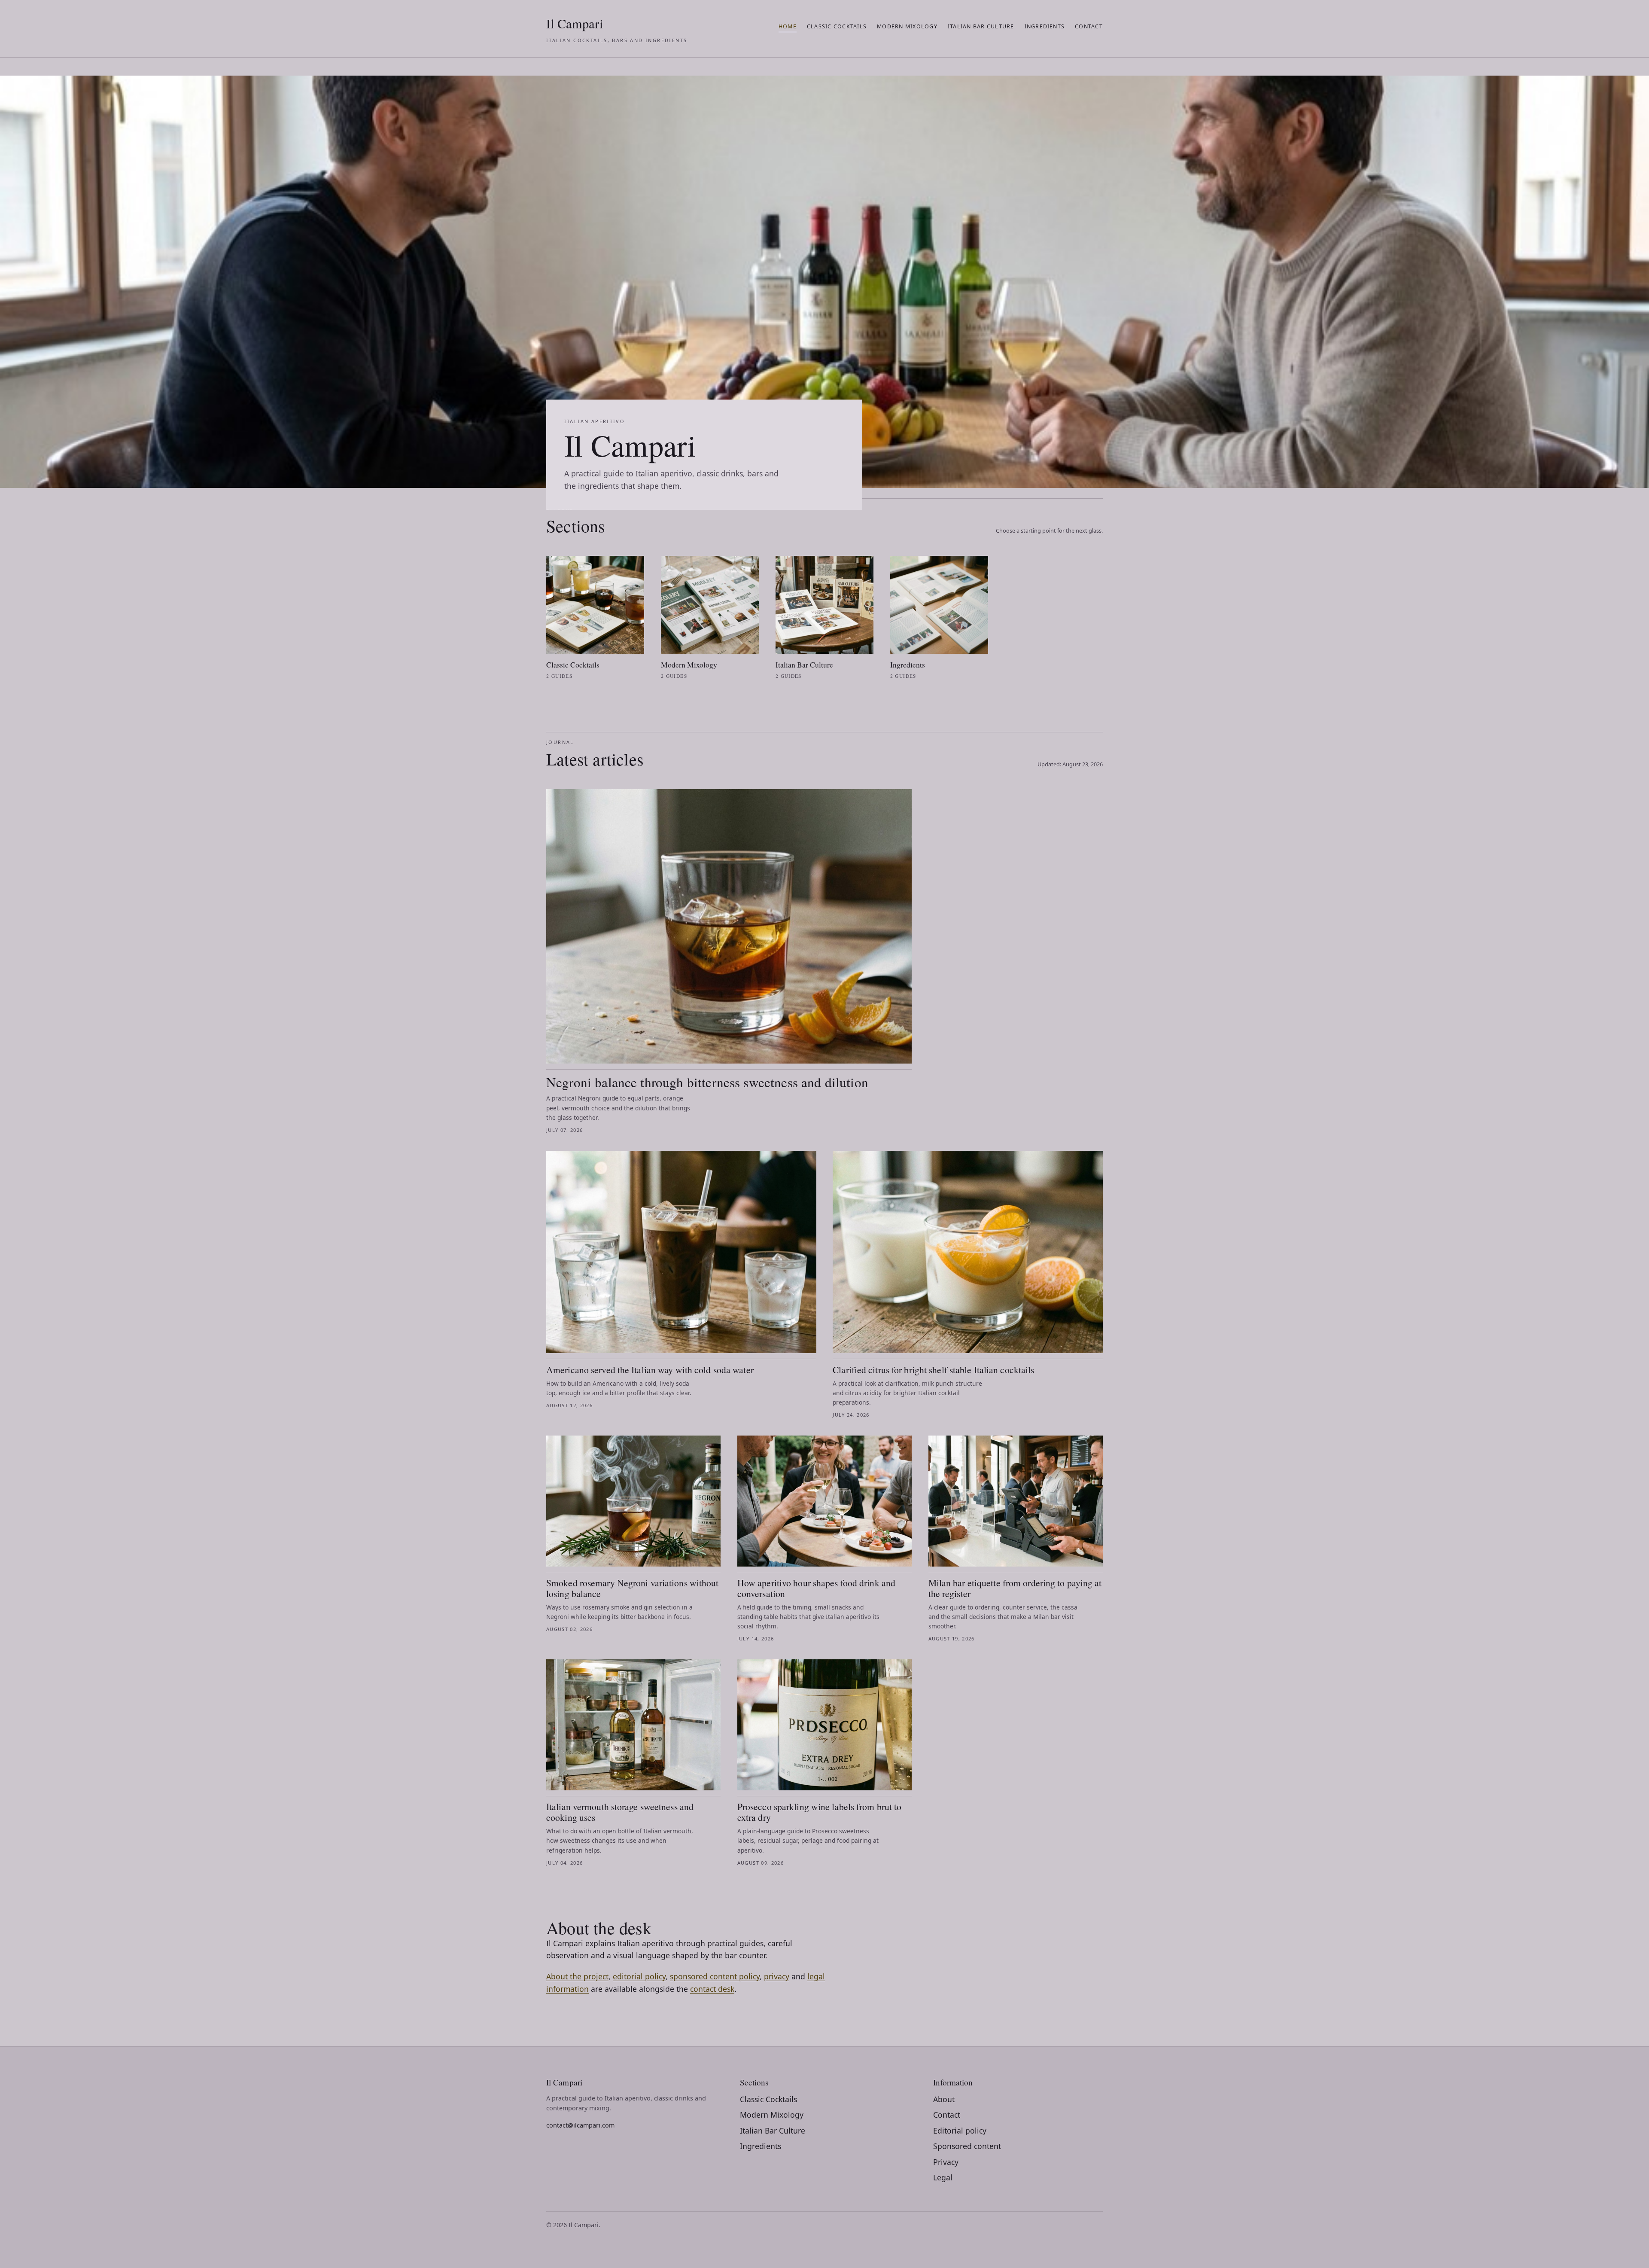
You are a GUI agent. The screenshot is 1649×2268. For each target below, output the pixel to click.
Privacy (946, 2162)
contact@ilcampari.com (580, 2125)
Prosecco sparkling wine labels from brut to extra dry (820, 1812)
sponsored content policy (715, 1976)
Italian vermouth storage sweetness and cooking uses (620, 1812)
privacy (777, 1976)
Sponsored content (967, 2146)
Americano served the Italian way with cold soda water (650, 1370)
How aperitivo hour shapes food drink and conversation (816, 1588)
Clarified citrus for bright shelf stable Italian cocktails (933, 1370)
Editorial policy (960, 2131)
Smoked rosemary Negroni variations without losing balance (633, 1588)
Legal (943, 2177)
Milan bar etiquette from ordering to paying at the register (1015, 1588)
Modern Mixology (907, 26)
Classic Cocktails (837, 26)
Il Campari (617, 29)
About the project (577, 1976)
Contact (1089, 26)
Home (788, 26)
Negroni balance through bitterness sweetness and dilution (707, 1082)
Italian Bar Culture (981, 26)
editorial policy (639, 1976)
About (944, 2099)
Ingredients (1045, 26)
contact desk (712, 1989)
